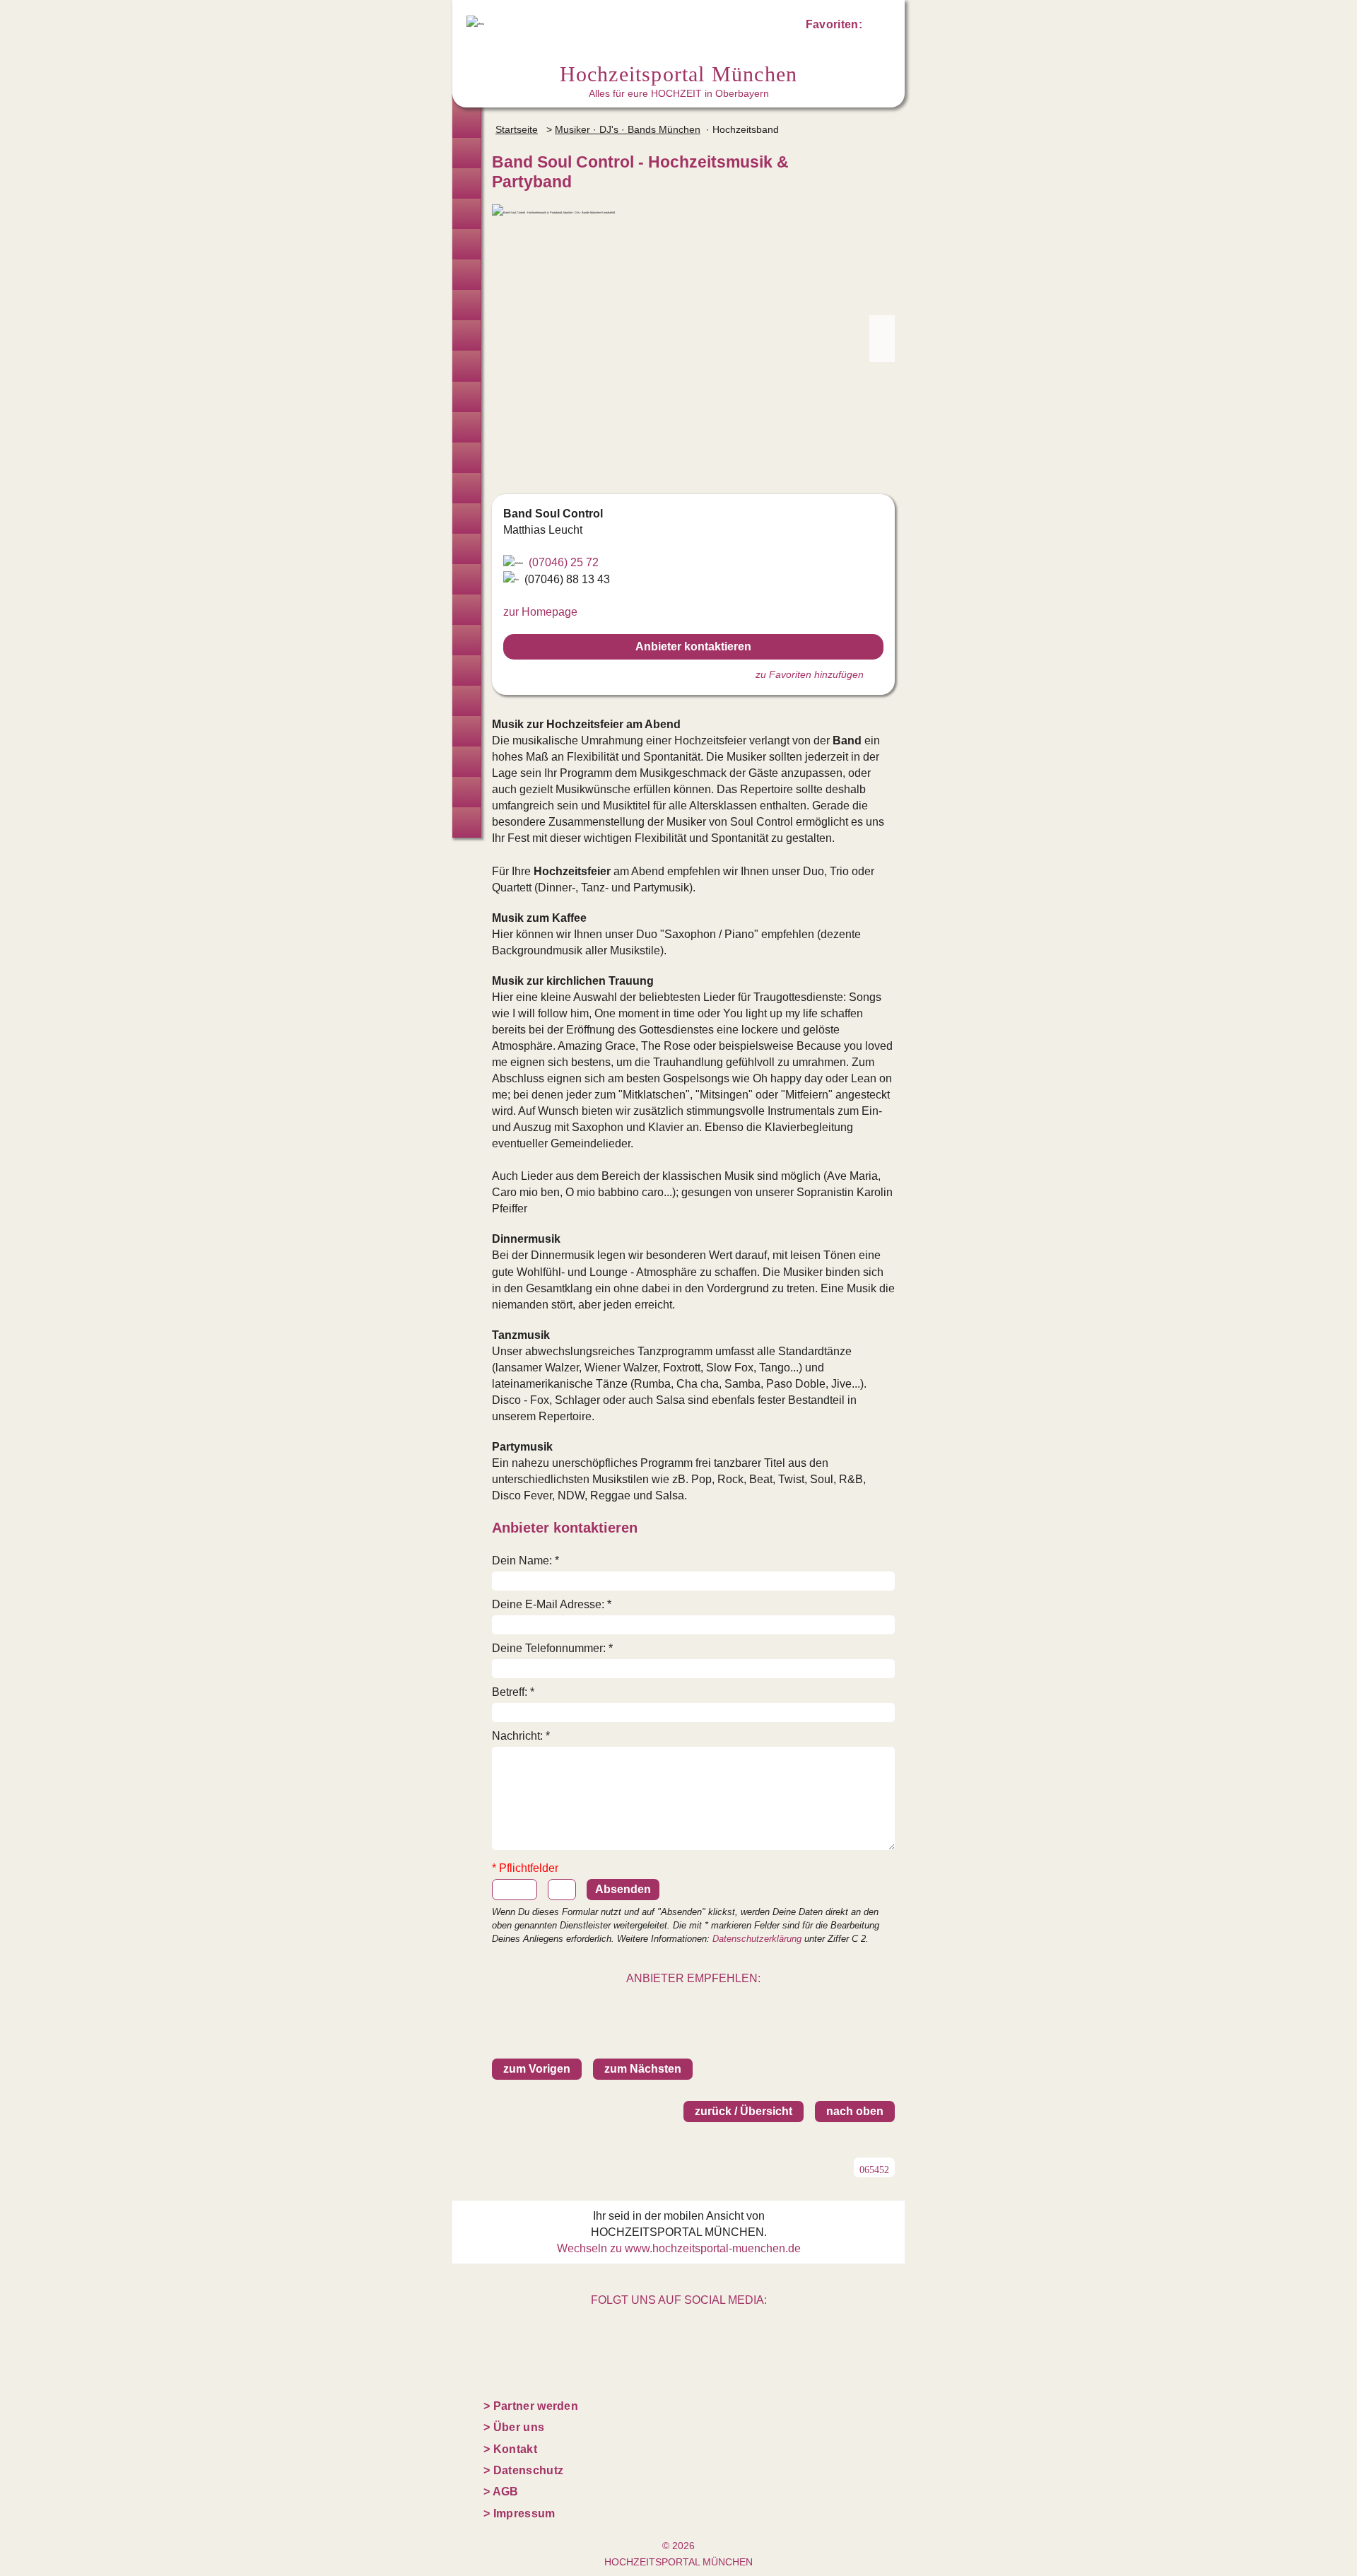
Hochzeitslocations (466, 214)
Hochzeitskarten (466, 335)
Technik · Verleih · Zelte (466, 640)
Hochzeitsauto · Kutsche (466, 549)
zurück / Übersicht (744, 2111)
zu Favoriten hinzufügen (810, 674)
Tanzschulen (466, 701)
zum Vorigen (537, 2069)
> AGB (501, 2492)
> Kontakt (510, 2449)
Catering (466, 427)
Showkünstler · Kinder (466, 519)
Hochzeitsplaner (466, 123)
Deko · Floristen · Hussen (466, 397)
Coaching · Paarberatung (466, 731)
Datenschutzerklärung (757, 1939)
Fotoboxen (466, 366)
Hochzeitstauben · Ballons (466, 579)
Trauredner (466, 244)
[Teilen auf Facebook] (709, 2005)
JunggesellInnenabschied (466, 762)
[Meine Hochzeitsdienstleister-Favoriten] (878, 27)
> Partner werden (531, 2406)
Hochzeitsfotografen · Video (466, 275)
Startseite (517, 129)
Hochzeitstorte (466, 458)
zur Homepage (540, 612)
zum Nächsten (643, 2069)
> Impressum (519, 2513)
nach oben (855, 2111)
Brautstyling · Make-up (466, 305)
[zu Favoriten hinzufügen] (879, 161)
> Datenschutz (523, 2470)
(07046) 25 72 (564, 562)
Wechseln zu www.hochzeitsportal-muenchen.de (679, 2248)
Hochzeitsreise (466, 792)
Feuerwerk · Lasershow (466, 610)
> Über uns (514, 2427)
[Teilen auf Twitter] (678, 2005)
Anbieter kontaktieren (693, 646)
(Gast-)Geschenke (466, 671)
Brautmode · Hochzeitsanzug (466, 153)
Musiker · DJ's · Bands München (628, 129)
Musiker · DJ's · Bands (466, 488)
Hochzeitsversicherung (466, 822)
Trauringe (466, 183)
